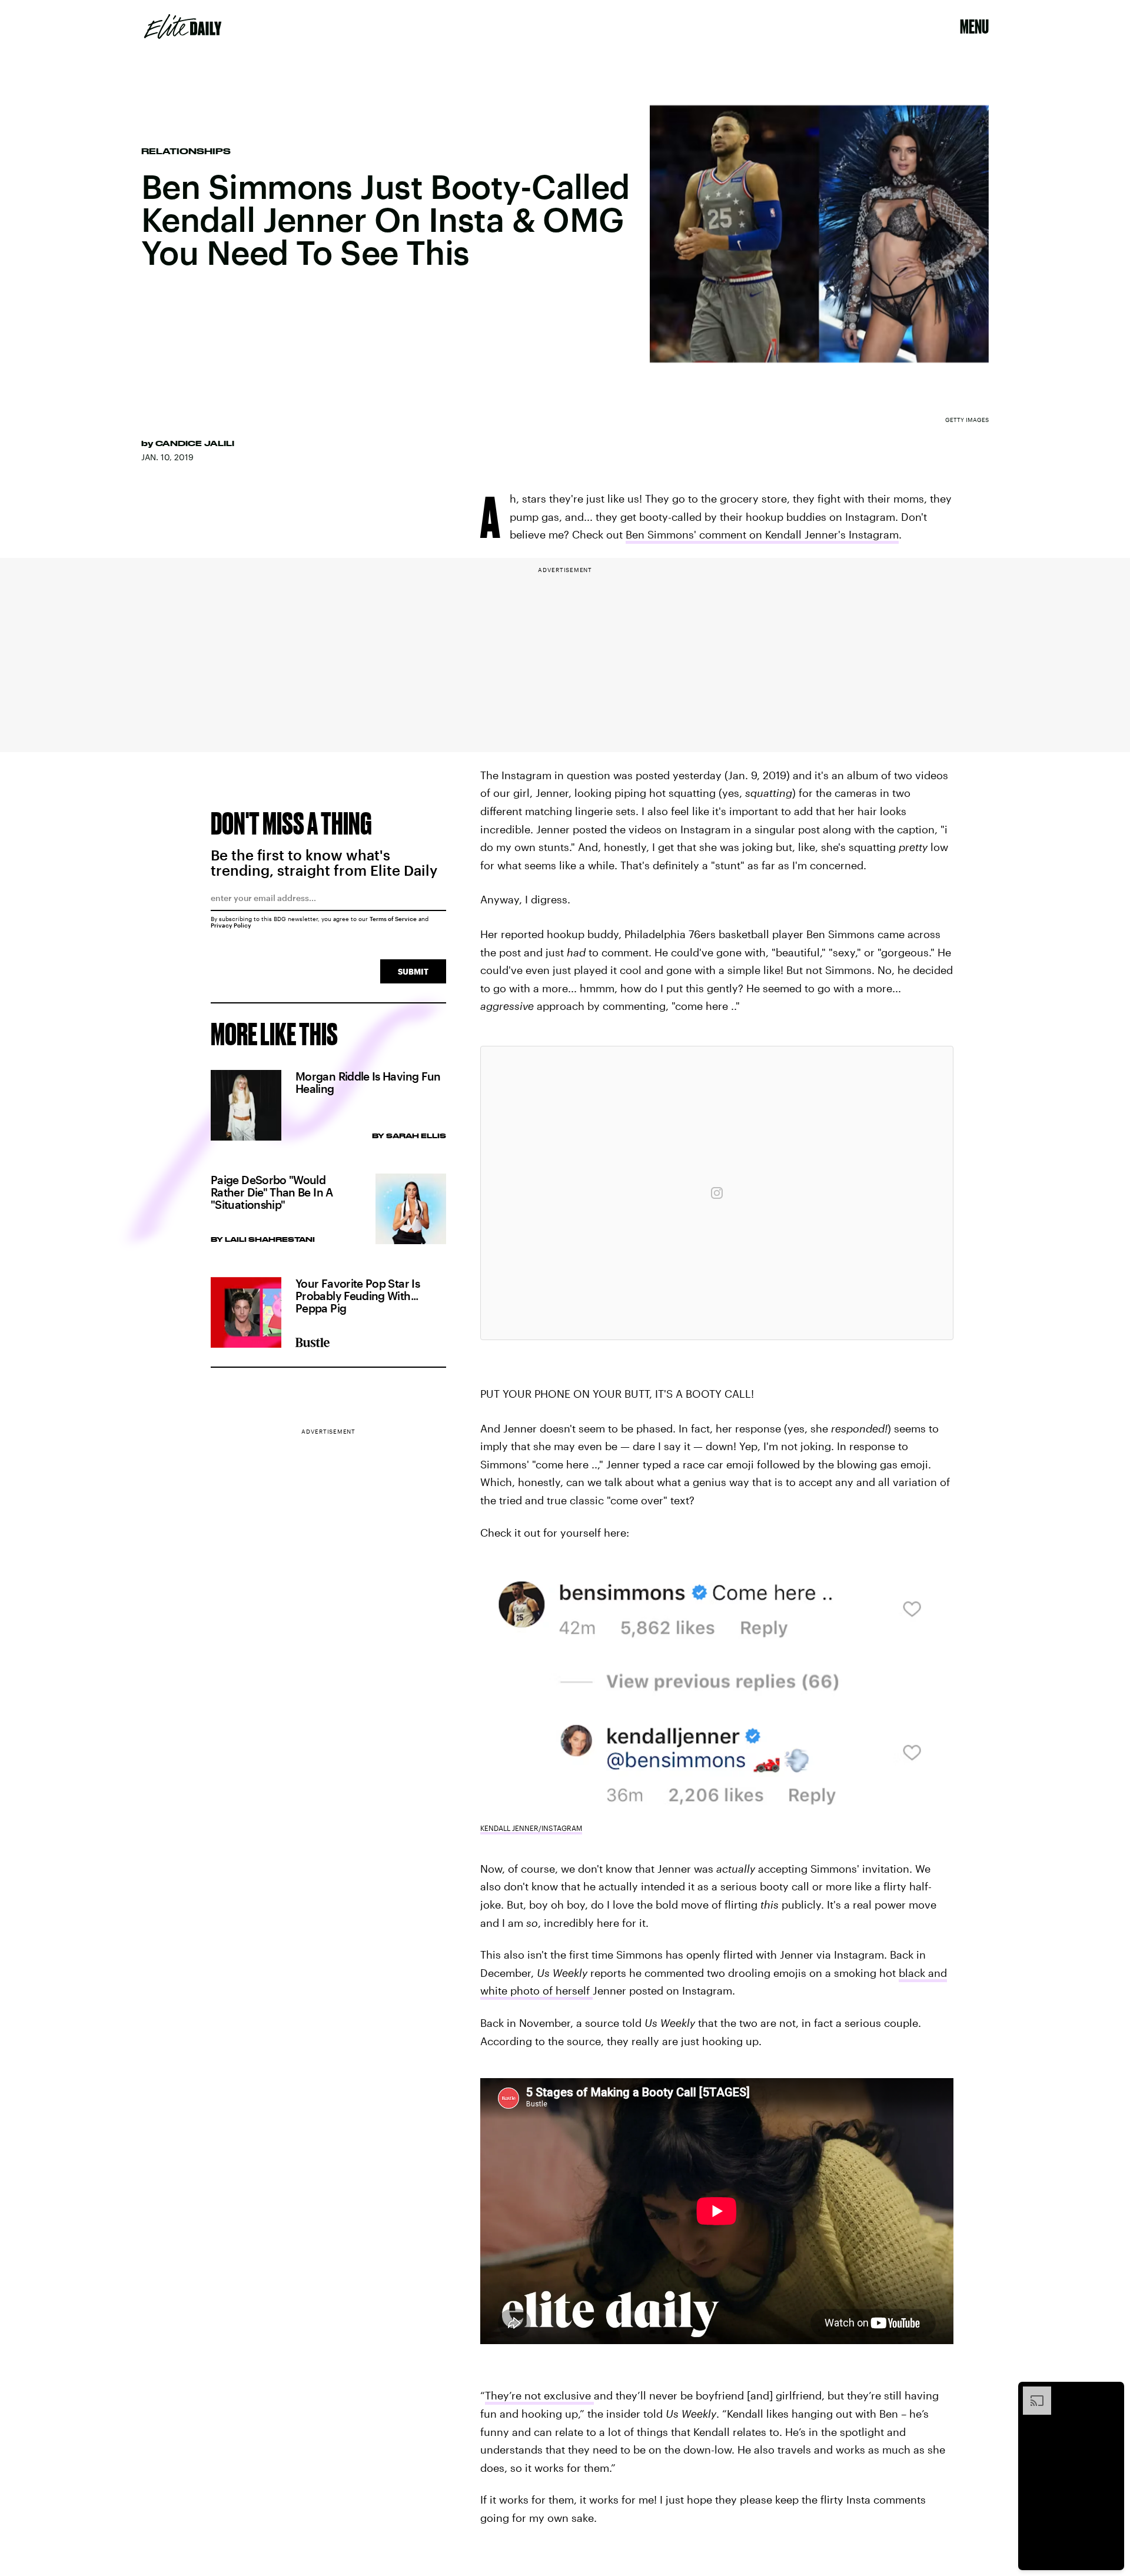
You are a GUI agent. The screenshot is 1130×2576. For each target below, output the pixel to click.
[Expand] (1031, 2392)
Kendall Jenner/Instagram (531, 1828)
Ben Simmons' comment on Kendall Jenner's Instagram (762, 534)
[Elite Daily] (183, 26)
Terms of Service (393, 919)
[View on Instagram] (717, 1193)
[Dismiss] (1111, 2392)
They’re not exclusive (539, 2395)
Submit (413, 971)
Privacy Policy (231, 925)
